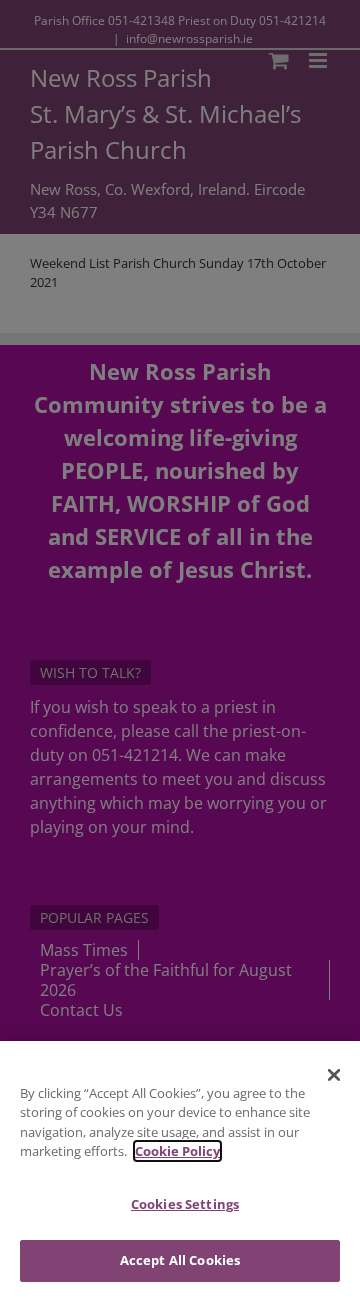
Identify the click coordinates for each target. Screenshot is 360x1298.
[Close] (334, 1075)
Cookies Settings (185, 1204)
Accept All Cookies (180, 1260)
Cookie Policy (177, 1151)
